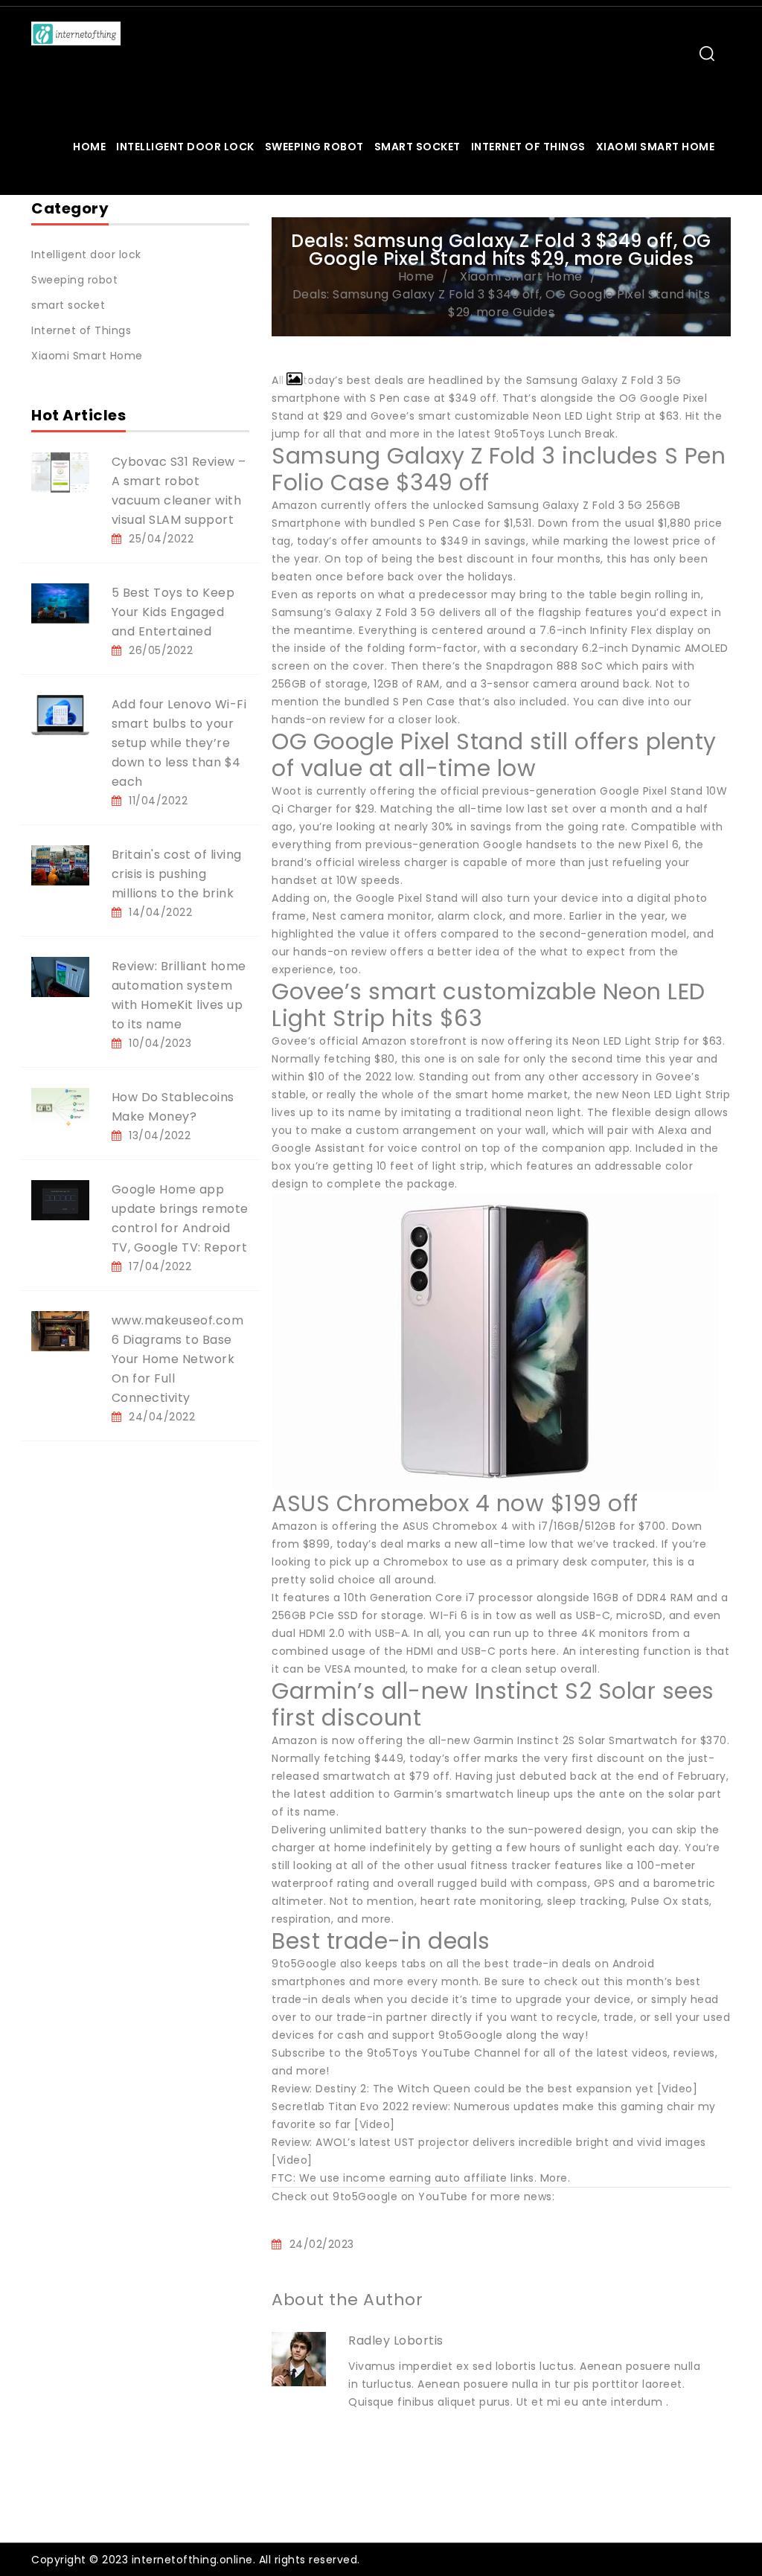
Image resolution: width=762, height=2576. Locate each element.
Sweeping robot (314, 147)
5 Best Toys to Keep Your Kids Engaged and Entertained (173, 612)
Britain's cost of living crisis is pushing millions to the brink (177, 874)
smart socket (417, 147)
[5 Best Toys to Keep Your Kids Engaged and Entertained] (60, 603)
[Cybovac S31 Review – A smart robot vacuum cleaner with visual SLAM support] (60, 472)
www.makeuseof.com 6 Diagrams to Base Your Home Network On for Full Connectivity (178, 1359)
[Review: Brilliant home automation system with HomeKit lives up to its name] (60, 976)
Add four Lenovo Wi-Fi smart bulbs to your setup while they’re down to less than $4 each (179, 743)
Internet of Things (528, 147)
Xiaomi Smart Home (656, 147)
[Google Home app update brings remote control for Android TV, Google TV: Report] (60, 1199)
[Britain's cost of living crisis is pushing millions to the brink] (60, 865)
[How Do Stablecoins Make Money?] (60, 1107)
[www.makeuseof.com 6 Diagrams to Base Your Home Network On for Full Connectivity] (60, 1330)
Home (89, 147)
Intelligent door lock (185, 147)
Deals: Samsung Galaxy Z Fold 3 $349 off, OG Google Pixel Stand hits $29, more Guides (502, 303)
